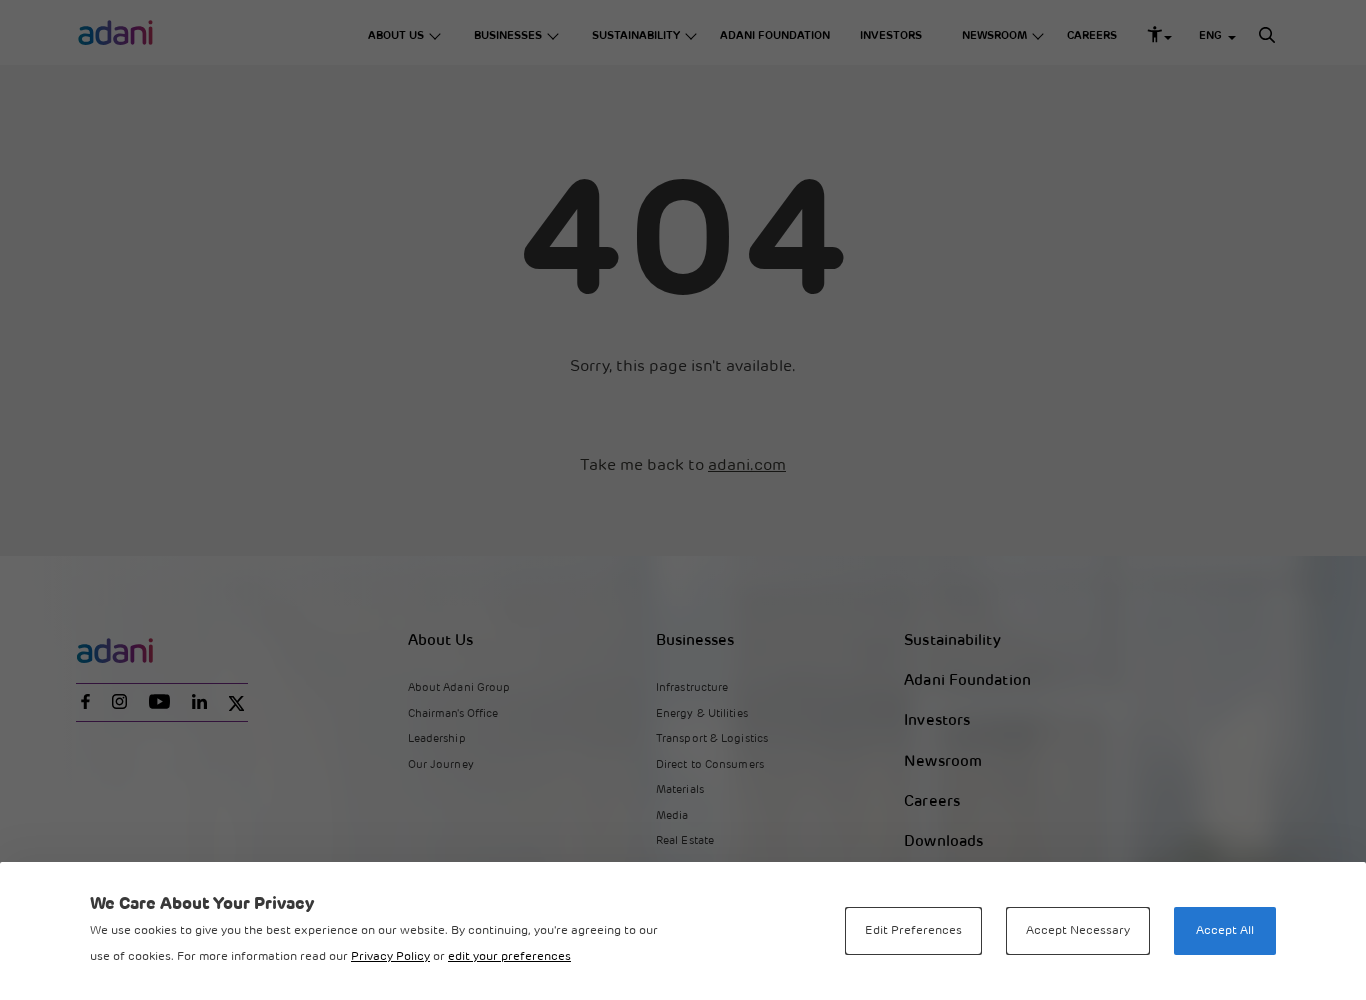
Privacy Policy (390, 957)
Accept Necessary (1078, 931)
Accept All (1225, 931)
